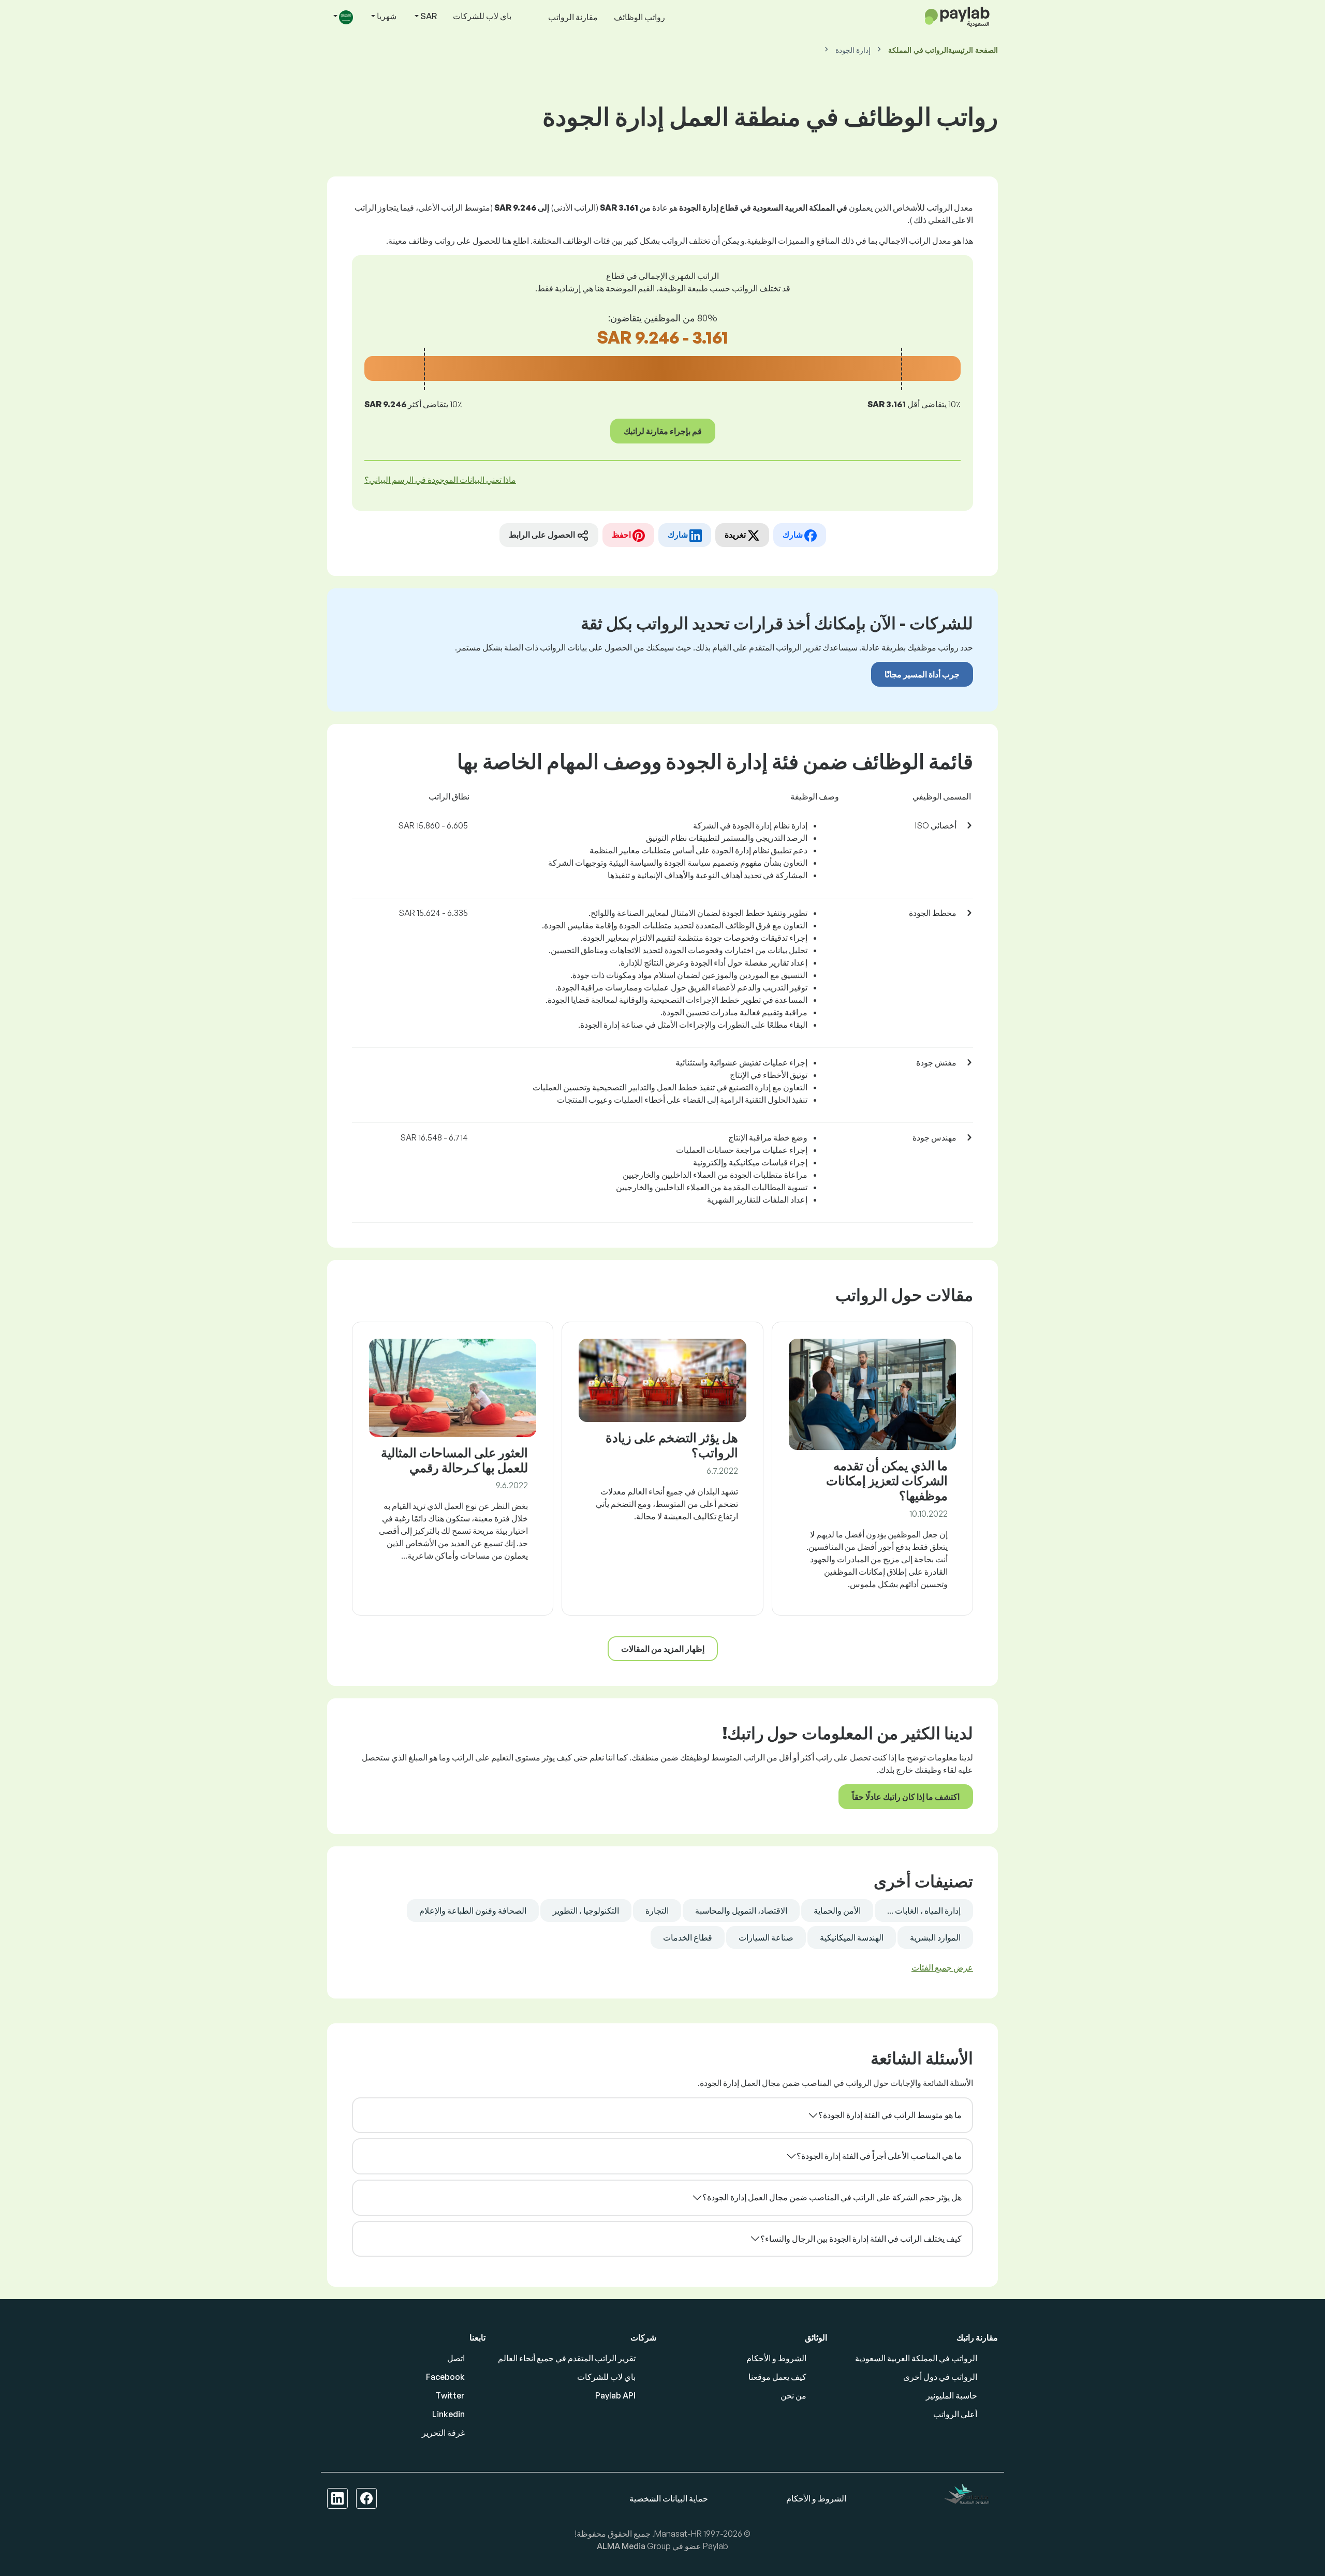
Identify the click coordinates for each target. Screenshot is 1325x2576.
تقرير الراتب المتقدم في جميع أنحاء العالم (567, 2358)
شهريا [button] (386, 16)
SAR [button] (428, 16)
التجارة (657, 1911)
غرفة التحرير (443, 2433)
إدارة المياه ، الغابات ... (924, 1911)
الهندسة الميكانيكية (852, 1937)
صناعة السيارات (766, 1937)
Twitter (450, 2395)
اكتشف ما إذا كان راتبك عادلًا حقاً (906, 1797)
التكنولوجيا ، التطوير (586, 1911)
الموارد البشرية (935, 1937)
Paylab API (615, 2395)
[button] (342, 17)
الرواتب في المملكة (918, 50)
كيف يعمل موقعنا (777, 2377)
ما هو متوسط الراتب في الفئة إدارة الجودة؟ (890, 2115)
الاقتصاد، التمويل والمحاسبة (741, 1911)
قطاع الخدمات (688, 1937)
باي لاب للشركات (482, 16)
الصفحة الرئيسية (973, 50)
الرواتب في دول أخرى (940, 2377)
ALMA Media (622, 2546)
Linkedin (448, 2414)
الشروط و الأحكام (776, 2358)
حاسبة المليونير (952, 2395)
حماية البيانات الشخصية (669, 2498)
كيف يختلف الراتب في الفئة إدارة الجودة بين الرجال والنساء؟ (861, 2239)
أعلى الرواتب (955, 2414)
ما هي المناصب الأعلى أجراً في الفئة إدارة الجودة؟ (879, 2156)
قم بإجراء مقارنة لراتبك (663, 431)
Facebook (445, 2377)
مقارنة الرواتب (573, 17)
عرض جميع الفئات (942, 1967)
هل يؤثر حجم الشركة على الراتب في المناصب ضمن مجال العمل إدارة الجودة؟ (832, 2197)
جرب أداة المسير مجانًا (922, 674)
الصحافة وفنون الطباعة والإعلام (473, 1911)
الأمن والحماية (837, 1911)
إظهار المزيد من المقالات (663, 1649)
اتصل (456, 2358)
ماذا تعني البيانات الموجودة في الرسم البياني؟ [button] (440, 480)
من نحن (793, 2395)
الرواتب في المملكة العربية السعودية (916, 2358)
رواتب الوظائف (639, 17)
